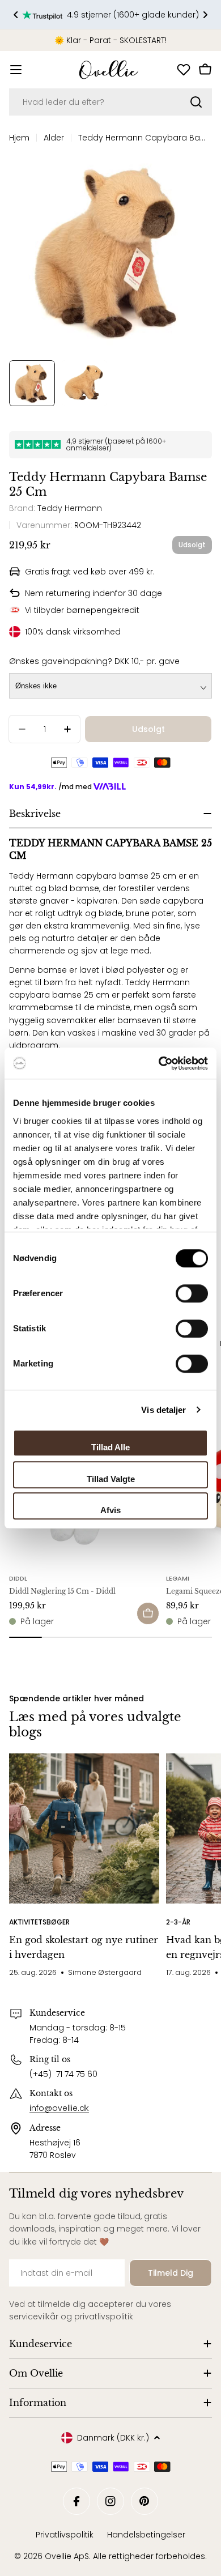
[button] (16, 15)
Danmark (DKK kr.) (113, 2438)
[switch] (192, 1293)
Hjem (19, 138)
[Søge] (196, 102)
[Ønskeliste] (184, 70)
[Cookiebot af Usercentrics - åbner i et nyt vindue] (159, 1063)
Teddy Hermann (70, 508)
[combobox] (110, 102)
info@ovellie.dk (59, 2108)
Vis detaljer (163, 1410)
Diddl (18, 1578)
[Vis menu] (16, 70)
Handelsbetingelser (146, 2535)
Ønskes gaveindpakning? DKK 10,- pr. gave (94, 661)
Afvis (110, 1510)
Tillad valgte (111, 1479)
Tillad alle (110, 1447)
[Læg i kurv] (148, 1613)
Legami (178, 1578)
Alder (54, 138)
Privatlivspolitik (65, 2535)
